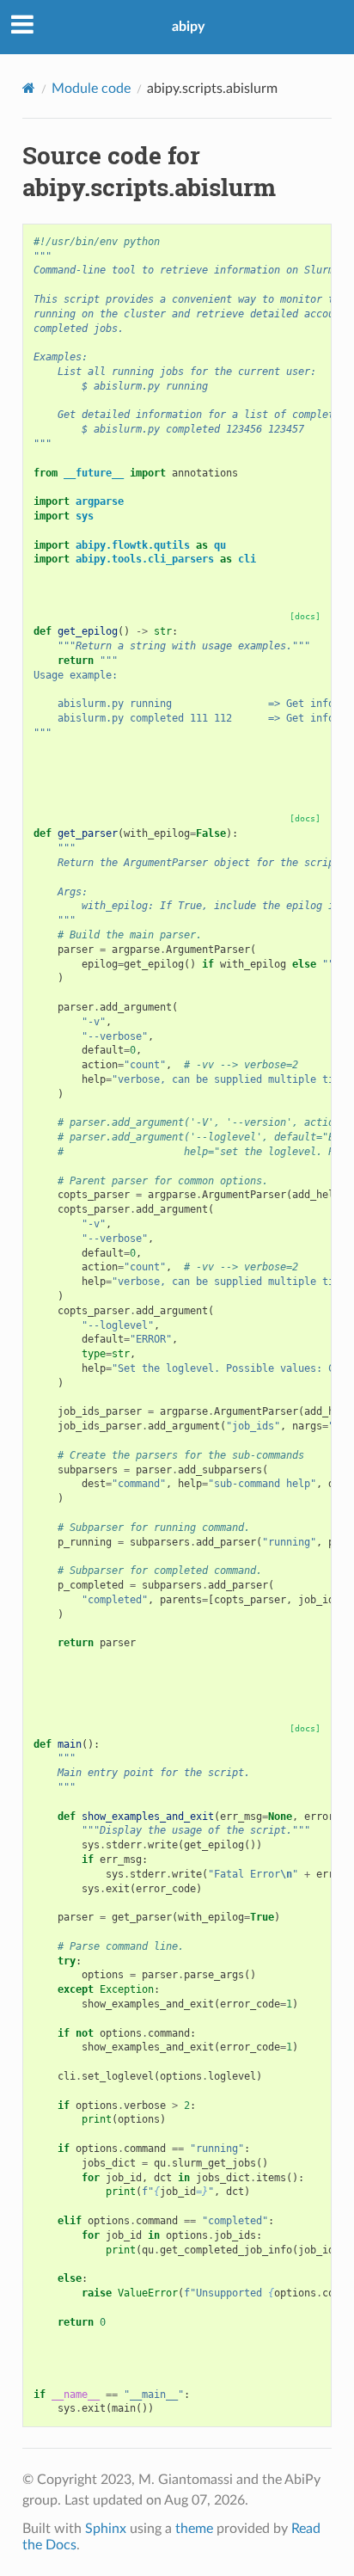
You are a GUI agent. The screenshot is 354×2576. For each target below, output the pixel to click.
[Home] (29, 88)
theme (194, 2529)
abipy (188, 27)
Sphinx (106, 2529)
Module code (91, 89)
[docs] (305, 616)
